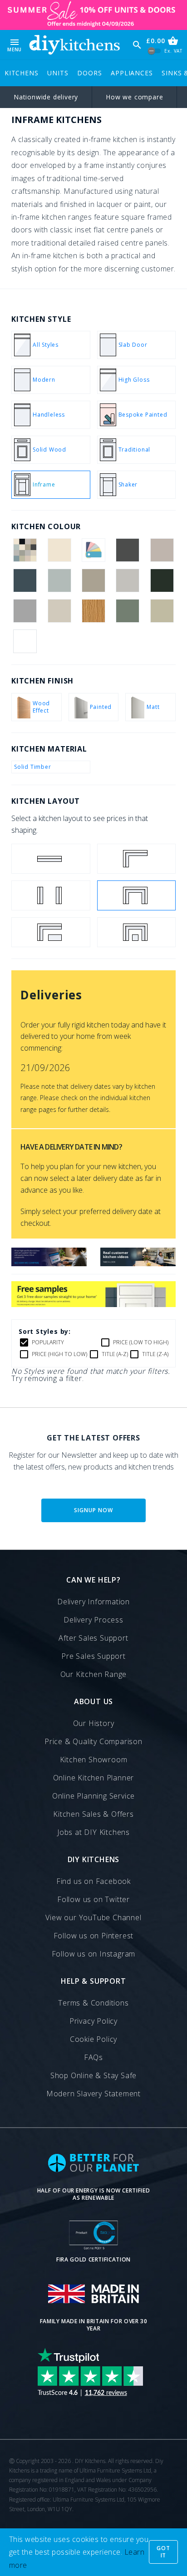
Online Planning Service (93, 1796)
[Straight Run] (51, 859)
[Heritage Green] (162, 580)
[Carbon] (128, 550)
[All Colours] (25, 550)
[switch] (155, 51)
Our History (94, 1723)
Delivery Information (93, 1602)
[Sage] (162, 611)
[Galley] (51, 895)
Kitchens (21, 73)
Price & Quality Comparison (93, 1741)
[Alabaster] (59, 550)
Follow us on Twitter (93, 1899)
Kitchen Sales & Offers (93, 1814)
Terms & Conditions (93, 2003)
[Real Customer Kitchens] (138, 1263)
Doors (89, 73)
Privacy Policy (93, 2021)
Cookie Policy (93, 2039)
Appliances (132, 73)
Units (58, 73)
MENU (15, 45)
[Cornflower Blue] (59, 580)
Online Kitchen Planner (94, 1778)
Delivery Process (93, 1620)
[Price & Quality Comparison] (49, 1263)
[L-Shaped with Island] (51, 932)
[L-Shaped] (137, 859)
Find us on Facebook (93, 1881)
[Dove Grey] (128, 580)
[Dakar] (93, 580)
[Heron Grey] (25, 611)
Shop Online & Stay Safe (93, 2075)
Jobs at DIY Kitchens (93, 1832)
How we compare (134, 97)
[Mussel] (59, 611)
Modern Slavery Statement (93, 2094)
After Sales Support (93, 1638)
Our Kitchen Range (94, 1674)
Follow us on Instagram (94, 1954)
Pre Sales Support (93, 1656)
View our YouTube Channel (93, 1917)
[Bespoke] (93, 550)
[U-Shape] (137, 895)
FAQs (93, 2057)
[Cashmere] (162, 550)
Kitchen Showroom (94, 1760)
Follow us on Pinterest (94, 1936)
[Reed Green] (128, 611)
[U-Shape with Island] (137, 932)
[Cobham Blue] (25, 580)
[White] (25, 641)
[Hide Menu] (74, 45)
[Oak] (93, 611)
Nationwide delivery (46, 97)
